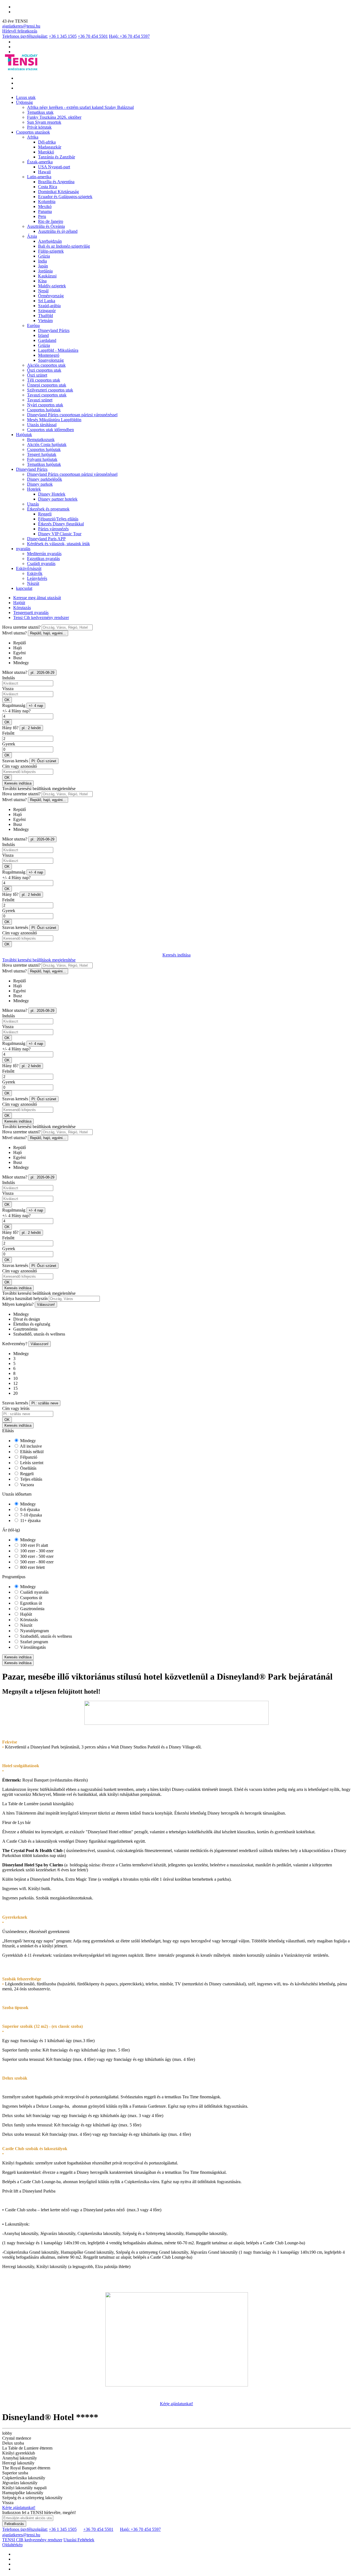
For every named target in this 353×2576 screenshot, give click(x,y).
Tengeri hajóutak (42, 454)
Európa (33, 325)
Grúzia (44, 256)
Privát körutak (39, 127)
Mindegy (27, 1441)
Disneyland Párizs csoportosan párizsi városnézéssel (72, 415)
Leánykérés (37, 578)
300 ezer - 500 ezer (36, 1556)
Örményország (51, 296)
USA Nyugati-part (54, 167)
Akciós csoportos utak (46, 365)
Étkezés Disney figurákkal (61, 524)
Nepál (43, 291)
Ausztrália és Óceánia (46, 226)
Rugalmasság (14, 705)
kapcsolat (24, 588)
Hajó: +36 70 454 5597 (129, 36)
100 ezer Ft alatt (34, 1545)
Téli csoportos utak (44, 380)
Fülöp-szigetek (51, 251)
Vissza (8, 689)
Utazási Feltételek (79, 2540)
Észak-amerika (40, 162)
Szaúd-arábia (49, 306)
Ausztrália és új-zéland (58, 231)
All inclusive (30, 1446)
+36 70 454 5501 (93, 36)
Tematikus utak (40, 112)
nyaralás (23, 549)
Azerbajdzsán (50, 241)
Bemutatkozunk (41, 440)
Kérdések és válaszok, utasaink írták (58, 544)
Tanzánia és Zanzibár (57, 157)
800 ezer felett (32, 1567)
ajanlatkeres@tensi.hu (21, 26)
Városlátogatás (32, 1647)
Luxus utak (26, 97)
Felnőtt (8, 733)
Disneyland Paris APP (46, 539)
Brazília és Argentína (56, 182)
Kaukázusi (47, 276)
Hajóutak (24, 435)
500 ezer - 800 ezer (36, 1562)
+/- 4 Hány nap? (16, 711)
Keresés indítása (18, 783)
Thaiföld (46, 316)
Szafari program (34, 1642)
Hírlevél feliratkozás (20, 31)
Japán (43, 266)
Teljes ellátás (31, 1479)
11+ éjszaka (30, 1521)
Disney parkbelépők (45, 479)
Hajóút (19, 603)
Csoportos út (31, 1598)
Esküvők (35, 573)
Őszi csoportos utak (44, 370)
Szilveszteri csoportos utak (50, 390)
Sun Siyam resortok (44, 122)
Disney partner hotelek (58, 499)
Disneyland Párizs (54, 330)
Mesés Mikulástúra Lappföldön (54, 420)
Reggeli (45, 514)
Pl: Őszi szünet (44, 761)
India (42, 261)
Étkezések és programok (48, 509)
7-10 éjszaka (30, 1515)
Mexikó (45, 206)
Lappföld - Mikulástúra (58, 350)
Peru (42, 216)
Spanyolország (51, 360)
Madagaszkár (50, 147)
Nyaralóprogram (34, 1631)
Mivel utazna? (14, 633)
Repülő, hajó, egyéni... (48, 633)
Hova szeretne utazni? (21, 627)
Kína (42, 281)
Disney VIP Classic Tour (60, 534)
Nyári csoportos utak (45, 405)
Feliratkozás (14, 2524)
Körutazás (22, 608)
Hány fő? (10, 728)
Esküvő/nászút (29, 568)
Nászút (33, 583)
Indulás (9, 678)
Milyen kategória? (18, 1304)
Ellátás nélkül (31, 1452)
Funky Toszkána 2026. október (54, 117)
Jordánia (45, 271)
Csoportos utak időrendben (50, 430)
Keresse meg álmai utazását (37, 598)
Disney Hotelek (52, 494)
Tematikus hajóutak (44, 464)
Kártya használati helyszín (25, 1298)
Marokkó (46, 152)
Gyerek (9, 744)
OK (7, 700)
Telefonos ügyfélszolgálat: (25, 36)
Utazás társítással (42, 425)
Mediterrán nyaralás (44, 554)
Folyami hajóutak (42, 459)
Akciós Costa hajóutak (47, 444)
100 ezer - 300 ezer (36, 1551)
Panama (45, 211)
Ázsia (32, 236)
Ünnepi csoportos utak (47, 385)
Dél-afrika (47, 142)
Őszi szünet (37, 375)
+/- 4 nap (36, 706)
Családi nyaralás (41, 563)
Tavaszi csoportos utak (47, 395)
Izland (43, 335)
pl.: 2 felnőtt (31, 728)
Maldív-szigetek (52, 286)
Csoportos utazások (33, 132)
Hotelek (34, 489)
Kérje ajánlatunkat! (176, 2404)
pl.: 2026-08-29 (42, 673)
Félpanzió (28, 1457)
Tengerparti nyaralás (31, 613)
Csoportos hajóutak (44, 410)
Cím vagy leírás (16, 1408)
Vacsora (26, 1485)
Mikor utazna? (15, 672)
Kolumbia (47, 202)
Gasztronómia (32, 1609)
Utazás (33, 504)
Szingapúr (47, 311)
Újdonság (24, 102)
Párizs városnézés (53, 529)
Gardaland (47, 340)
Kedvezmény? (15, 1344)
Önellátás (28, 1468)
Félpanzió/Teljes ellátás (58, 519)
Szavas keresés (15, 761)
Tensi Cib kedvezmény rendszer (41, 617)
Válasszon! (46, 1305)
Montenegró (49, 355)
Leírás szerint (31, 1463)
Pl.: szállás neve (45, 1403)
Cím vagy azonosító (20, 766)
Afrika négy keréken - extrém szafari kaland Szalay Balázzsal (80, 107)
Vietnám (45, 321)
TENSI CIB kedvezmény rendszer (32, 2540)
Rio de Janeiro (51, 221)
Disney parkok (40, 484)
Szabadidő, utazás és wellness (46, 1636)
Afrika (33, 137)
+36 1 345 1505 (63, 36)
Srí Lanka (47, 301)
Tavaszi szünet (40, 400)
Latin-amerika (39, 177)
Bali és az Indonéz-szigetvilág (64, 246)
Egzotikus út (30, 1603)
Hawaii (44, 172)
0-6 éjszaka (29, 1509)
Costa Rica (48, 187)
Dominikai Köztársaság (58, 192)
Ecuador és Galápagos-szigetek (65, 197)
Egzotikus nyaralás (43, 559)
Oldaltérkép (12, 2545)
